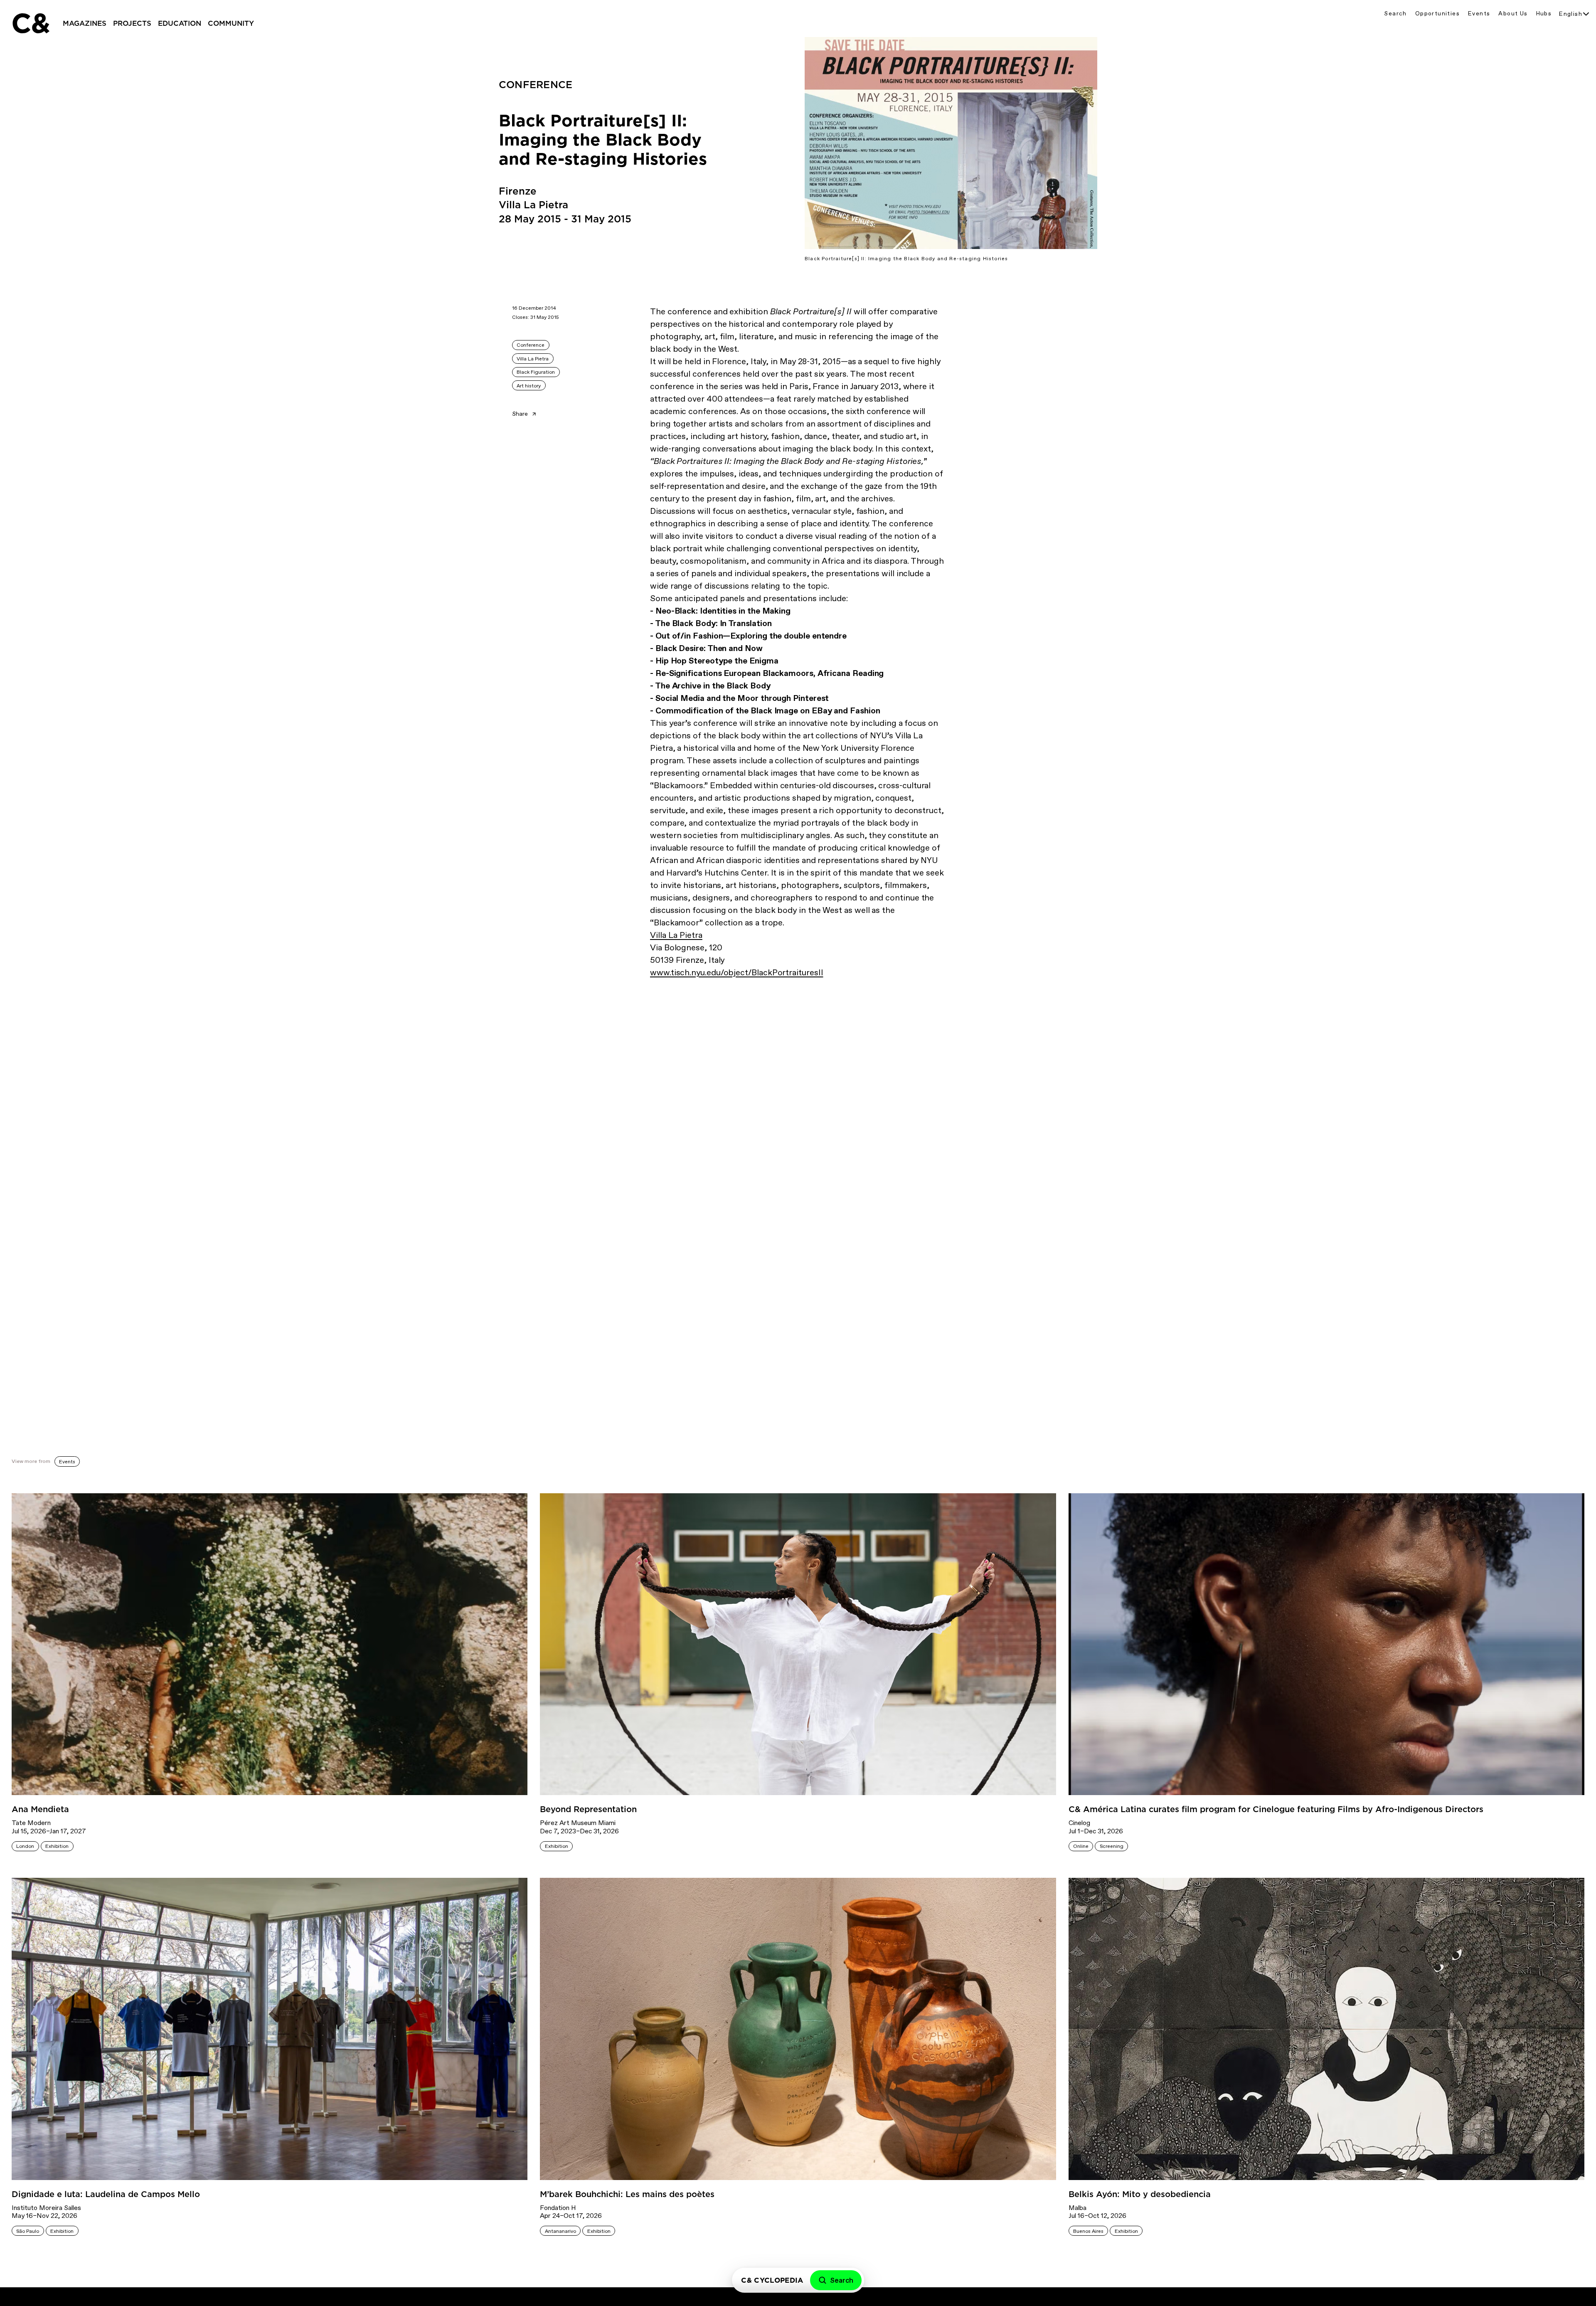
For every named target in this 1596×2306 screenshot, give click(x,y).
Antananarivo (560, 2231)
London (25, 1846)
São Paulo (28, 2231)
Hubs (1544, 14)
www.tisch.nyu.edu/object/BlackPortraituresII (736, 972)
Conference (531, 345)
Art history (529, 386)
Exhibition (57, 1846)
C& (30, 23)
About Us (1513, 14)
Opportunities (1437, 14)
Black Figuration (536, 372)
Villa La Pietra (533, 359)
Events (1479, 14)
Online (1081, 1846)
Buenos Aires (1088, 2231)
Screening (1112, 1846)
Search (1395, 14)
